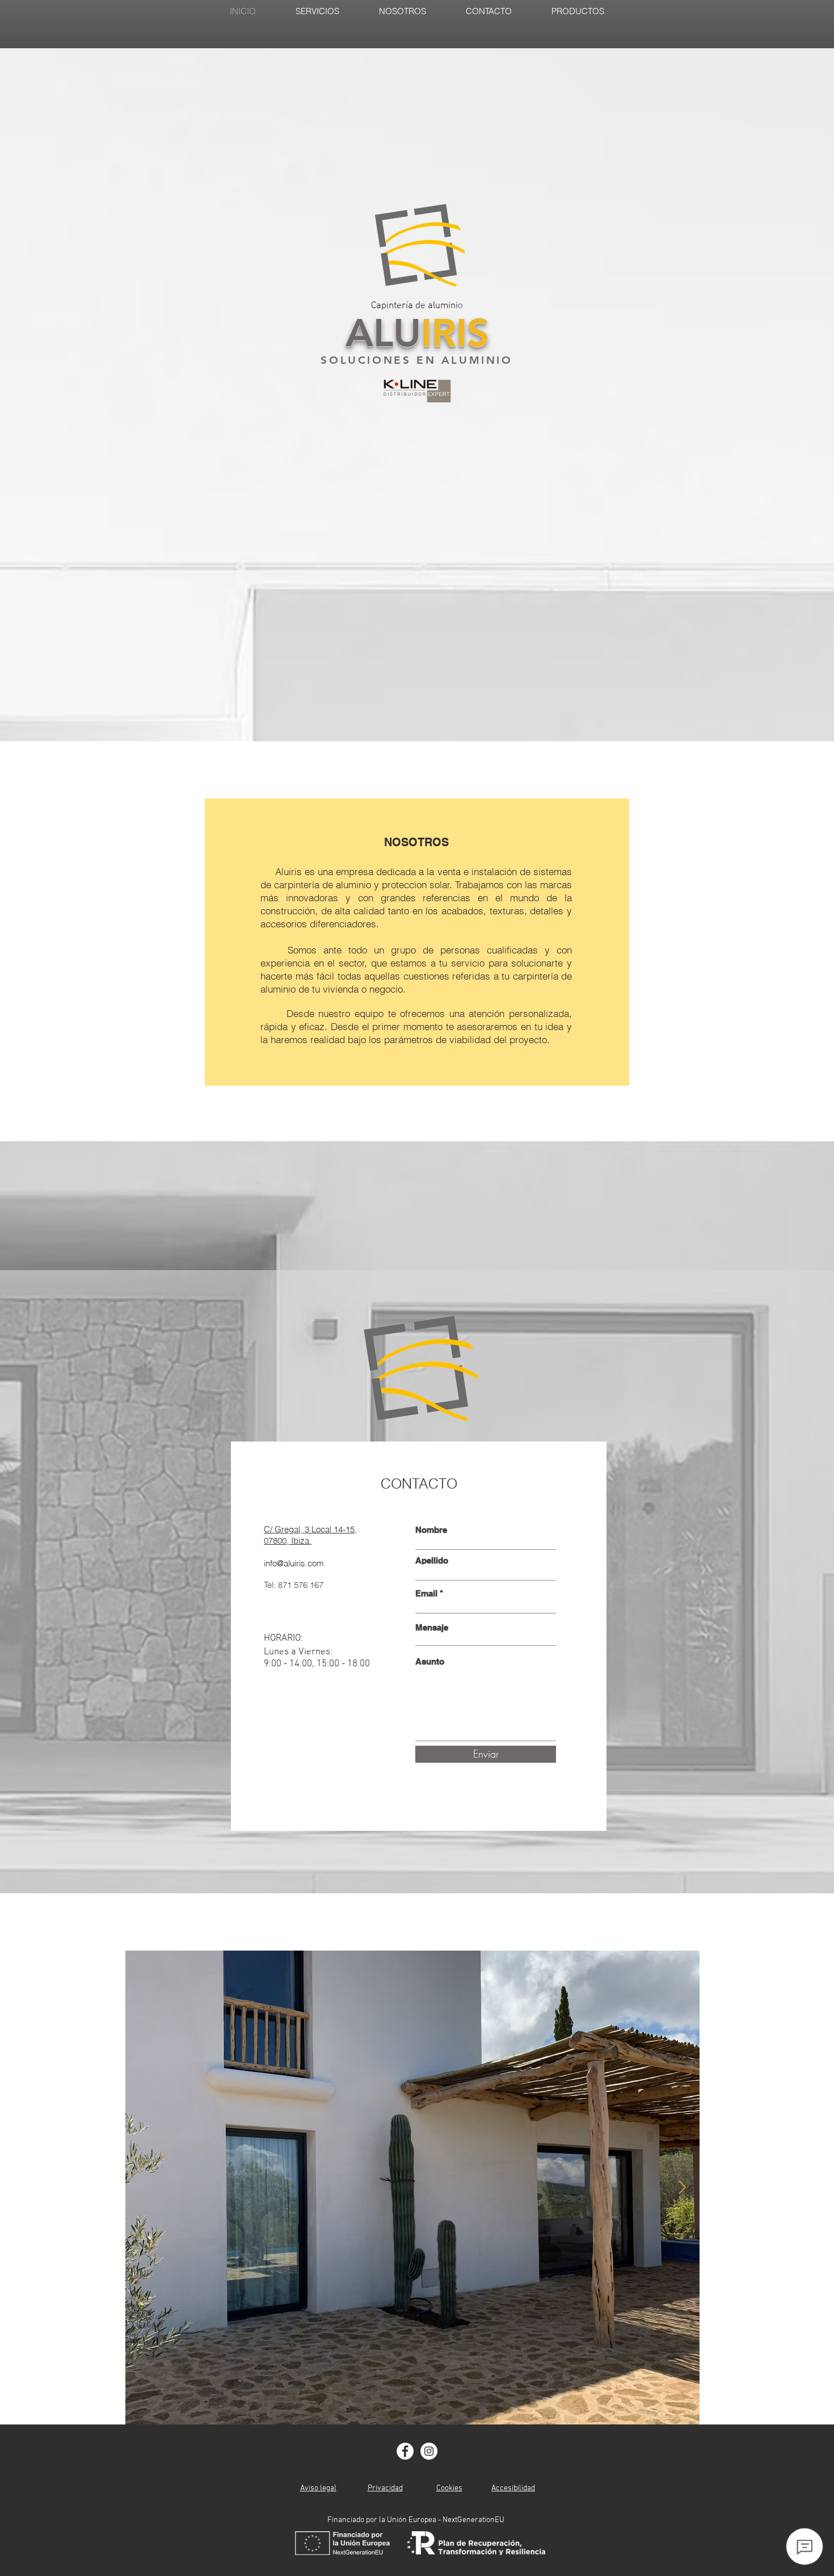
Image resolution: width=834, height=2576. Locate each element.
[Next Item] (682, 2188)
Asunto (430, 1661)
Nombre (431, 1530)
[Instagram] (429, 2451)
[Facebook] (405, 2451)
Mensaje (432, 1627)
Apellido (432, 1560)
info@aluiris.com (294, 1563)
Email (426, 1593)
